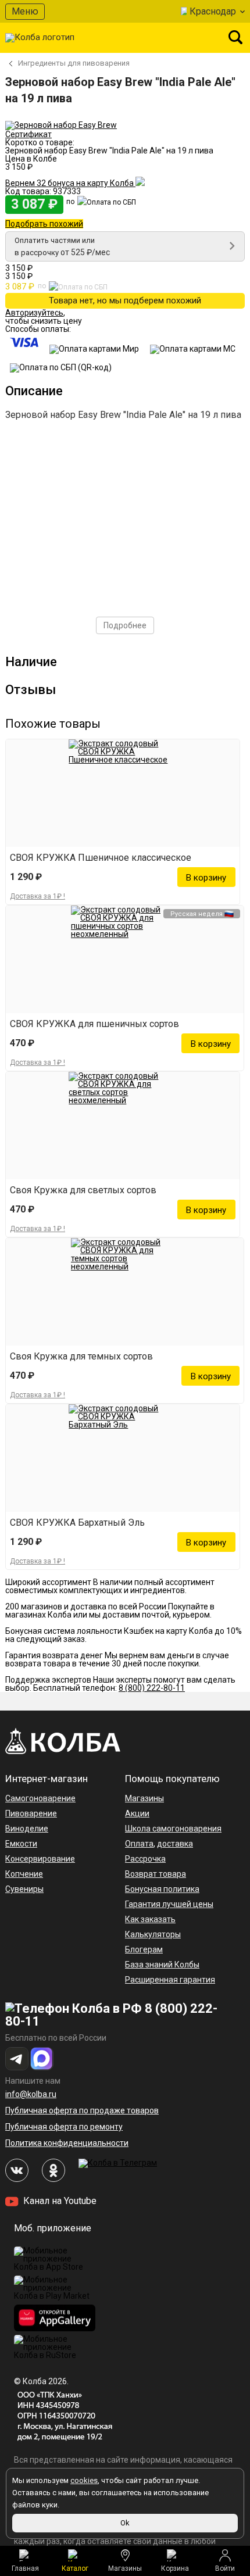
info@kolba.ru (31, 2094)
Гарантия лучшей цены (169, 1904)
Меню (25, 11)
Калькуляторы (153, 1934)
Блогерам (144, 1949)
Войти (225, 2568)
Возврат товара (156, 1874)
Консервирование (40, 1859)
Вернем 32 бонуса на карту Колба (70, 183)
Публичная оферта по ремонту (64, 2127)
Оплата (139, 1844)
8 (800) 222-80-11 (152, 1688)
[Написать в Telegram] (17, 2059)
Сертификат (28, 134)
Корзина (175, 2568)
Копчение (24, 1874)
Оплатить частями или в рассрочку (62, 246)
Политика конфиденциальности (67, 2143)
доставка (175, 1844)
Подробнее (125, 625)
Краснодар (213, 11)
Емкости (21, 1844)
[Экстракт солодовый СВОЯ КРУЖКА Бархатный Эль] (123, 1458)
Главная (25, 2568)
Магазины (125, 2568)
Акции (137, 1813)
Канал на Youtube (59, 2201)
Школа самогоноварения (173, 1829)
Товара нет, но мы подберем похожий (125, 300)
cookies (84, 2480)
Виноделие (27, 1829)
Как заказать (150, 1919)
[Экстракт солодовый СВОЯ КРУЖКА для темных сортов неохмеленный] (125, 1292)
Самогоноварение (40, 1798)
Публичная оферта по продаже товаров (82, 2110)
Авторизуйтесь (34, 313)
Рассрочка (145, 1859)
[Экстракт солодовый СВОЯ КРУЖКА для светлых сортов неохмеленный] (123, 1126)
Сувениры (24, 1889)
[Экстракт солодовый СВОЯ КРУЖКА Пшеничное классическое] (123, 793)
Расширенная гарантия (170, 1980)
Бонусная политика (162, 1889)
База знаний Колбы (162, 1965)
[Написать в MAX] (42, 2059)
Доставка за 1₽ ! (37, 896)
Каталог (75, 2568)
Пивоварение (31, 1813)
